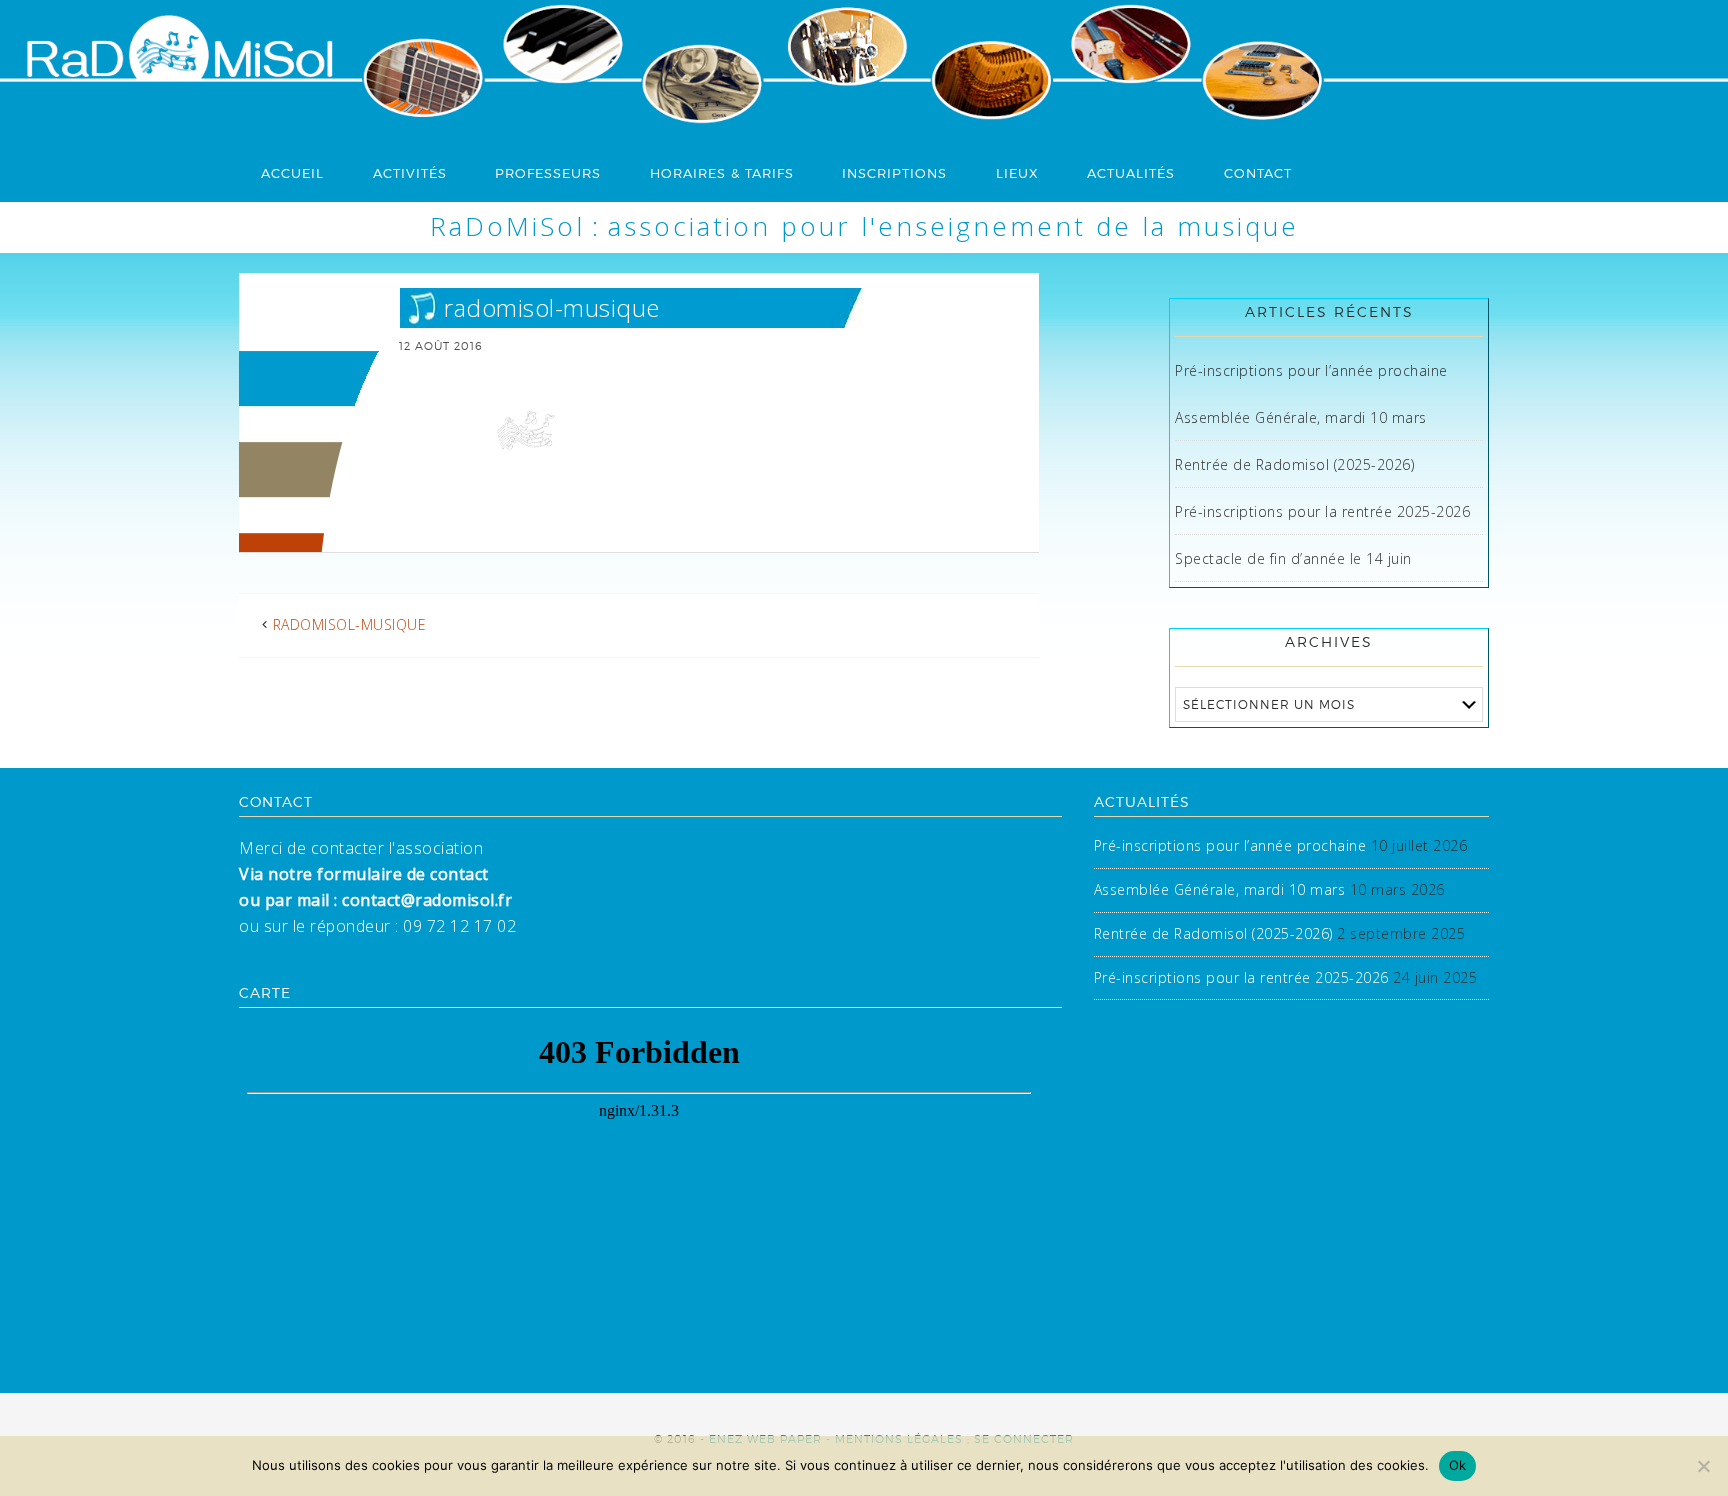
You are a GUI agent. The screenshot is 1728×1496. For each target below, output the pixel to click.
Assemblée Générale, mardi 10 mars (1301, 417)
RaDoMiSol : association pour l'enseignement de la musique (864, 226)
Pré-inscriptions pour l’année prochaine (1311, 370)
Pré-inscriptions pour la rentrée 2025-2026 (1322, 511)
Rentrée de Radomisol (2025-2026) (1294, 464)
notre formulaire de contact (378, 874)
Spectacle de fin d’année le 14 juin (1293, 558)
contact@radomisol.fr (425, 900)
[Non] (1703, 1466)
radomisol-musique (350, 624)
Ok (1458, 1465)
